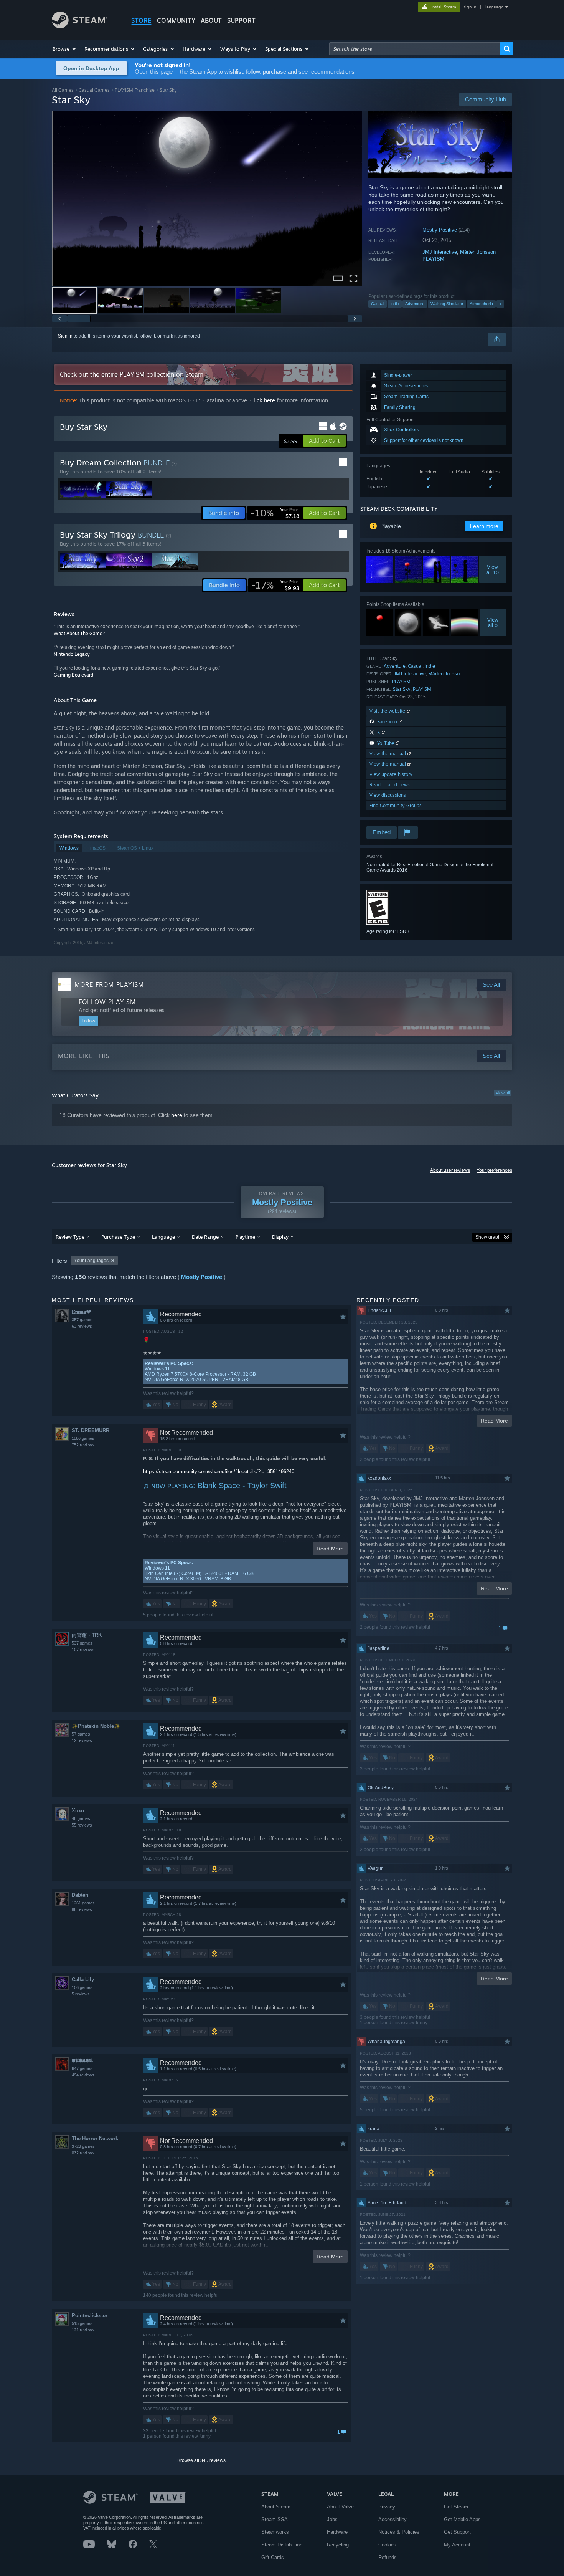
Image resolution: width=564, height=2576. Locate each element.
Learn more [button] (484, 526)
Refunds (388, 2557)
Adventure (415, 304)
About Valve (340, 2507)
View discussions (388, 795)
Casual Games (94, 90)
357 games (82, 1320)
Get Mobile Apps (462, 2519)
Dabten (80, 1895)
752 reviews (83, 1445)
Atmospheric (481, 304)
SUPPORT (241, 20)
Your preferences (494, 1170)
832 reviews (83, 2153)
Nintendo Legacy (72, 654)
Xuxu (78, 1811)
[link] (275, 513)
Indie (395, 304)
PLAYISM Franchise (135, 90)
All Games (63, 90)
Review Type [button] (70, 1237)
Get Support (457, 2532)
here (177, 1115)
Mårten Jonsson (478, 252)
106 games (82, 1987)
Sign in (65, 336)
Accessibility (392, 2519)
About (211, 20)
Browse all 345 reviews (201, 2460)
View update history (391, 774)
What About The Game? (79, 633)
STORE (141, 20)
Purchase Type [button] (118, 1237)
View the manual (388, 754)
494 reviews (83, 2075)
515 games (82, 2323)
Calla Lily (83, 1980)
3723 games (83, 2146)
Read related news (390, 785)
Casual (378, 304)
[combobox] (415, 49)
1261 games (83, 1903)
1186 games (83, 1438)
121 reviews (83, 2330)
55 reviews (82, 1825)
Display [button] (280, 1237)
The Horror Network (95, 2138)
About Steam (276, 2507)
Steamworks (275, 2532)
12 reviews (82, 1740)
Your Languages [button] (91, 1261)
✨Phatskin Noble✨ (96, 1726)
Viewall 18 (493, 569)
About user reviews (450, 1170)
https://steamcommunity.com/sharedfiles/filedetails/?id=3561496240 (219, 1472)
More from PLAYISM (109, 984)
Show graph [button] (488, 1237)
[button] (65, 49)
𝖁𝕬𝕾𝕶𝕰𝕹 (82, 2061)
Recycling (338, 2545)
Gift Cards (273, 2557)
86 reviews (82, 1909)
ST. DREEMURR (91, 1430)
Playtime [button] (245, 1237)
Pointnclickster (90, 2315)
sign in (470, 7)
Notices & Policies (399, 2532)
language (494, 7)
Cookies (387, 2545)
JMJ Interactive (440, 252)
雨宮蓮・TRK (87, 1635)
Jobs (332, 2519)
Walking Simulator (447, 304)
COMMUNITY (176, 20)
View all (503, 1093)
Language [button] (163, 1237)
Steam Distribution (282, 2545)
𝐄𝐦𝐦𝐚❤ (81, 1312)
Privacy (387, 2507)
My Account (457, 2545)
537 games (82, 1643)
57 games (81, 1734)
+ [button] (500, 304)
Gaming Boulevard (73, 675)
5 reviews (81, 1994)
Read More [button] (330, 1549)
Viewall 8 (493, 622)
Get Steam (456, 2507)
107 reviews (83, 1650)
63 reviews (82, 1326)
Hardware (337, 2532)
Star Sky (402, 689)
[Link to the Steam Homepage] (80, 26)
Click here (263, 400)
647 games (82, 2068)
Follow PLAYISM (107, 1002)
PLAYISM (433, 259)
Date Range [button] (205, 1237)
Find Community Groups (396, 805)
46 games (81, 1818)
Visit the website (388, 711)
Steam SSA (275, 2519)
